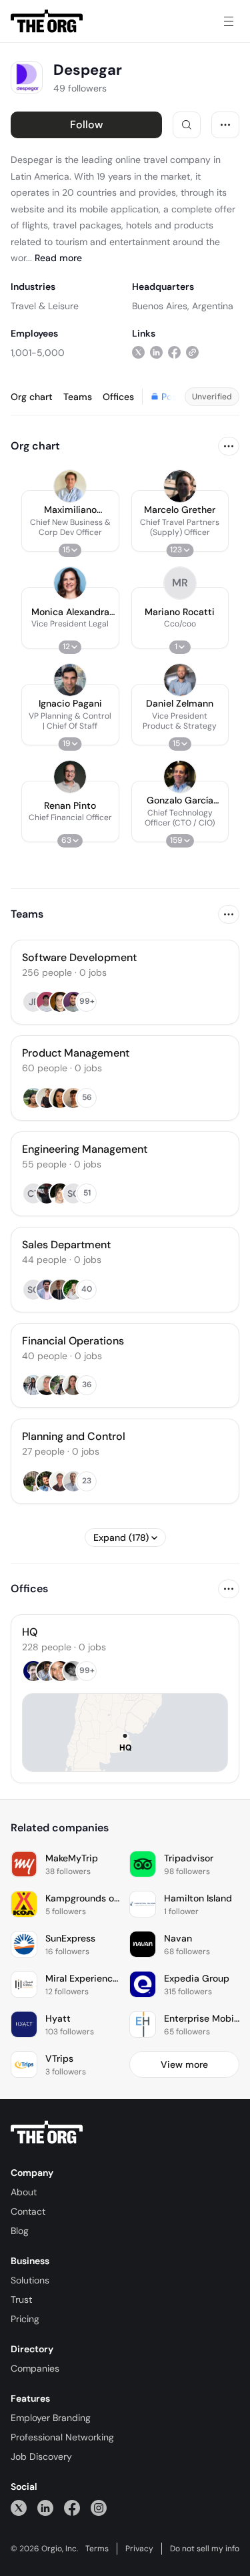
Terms (97, 2549)
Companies (35, 2368)
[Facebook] (72, 2508)
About (24, 2192)
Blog (20, 2231)
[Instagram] (99, 2508)
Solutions (30, 2280)
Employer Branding (51, 2418)
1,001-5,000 (38, 353)
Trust (21, 2299)
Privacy (139, 2549)
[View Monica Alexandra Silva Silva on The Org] (70, 583)
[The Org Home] (47, 21)
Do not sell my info (205, 2549)
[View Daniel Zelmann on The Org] (180, 680)
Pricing (25, 2319)
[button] (70, 521)
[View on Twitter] (138, 352)
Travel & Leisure (45, 306)
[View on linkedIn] (156, 352)
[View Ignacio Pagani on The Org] (70, 680)
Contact (28, 2211)
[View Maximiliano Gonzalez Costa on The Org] (70, 486)
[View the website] (192, 352)
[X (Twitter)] (19, 2508)
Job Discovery (41, 2456)
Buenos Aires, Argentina (183, 306)
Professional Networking (62, 2437)
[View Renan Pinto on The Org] (70, 777)
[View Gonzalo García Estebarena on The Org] (180, 777)
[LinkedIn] (45, 2508)
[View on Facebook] (174, 352)
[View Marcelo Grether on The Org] (180, 486)
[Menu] (229, 21)
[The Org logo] (47, 2133)
